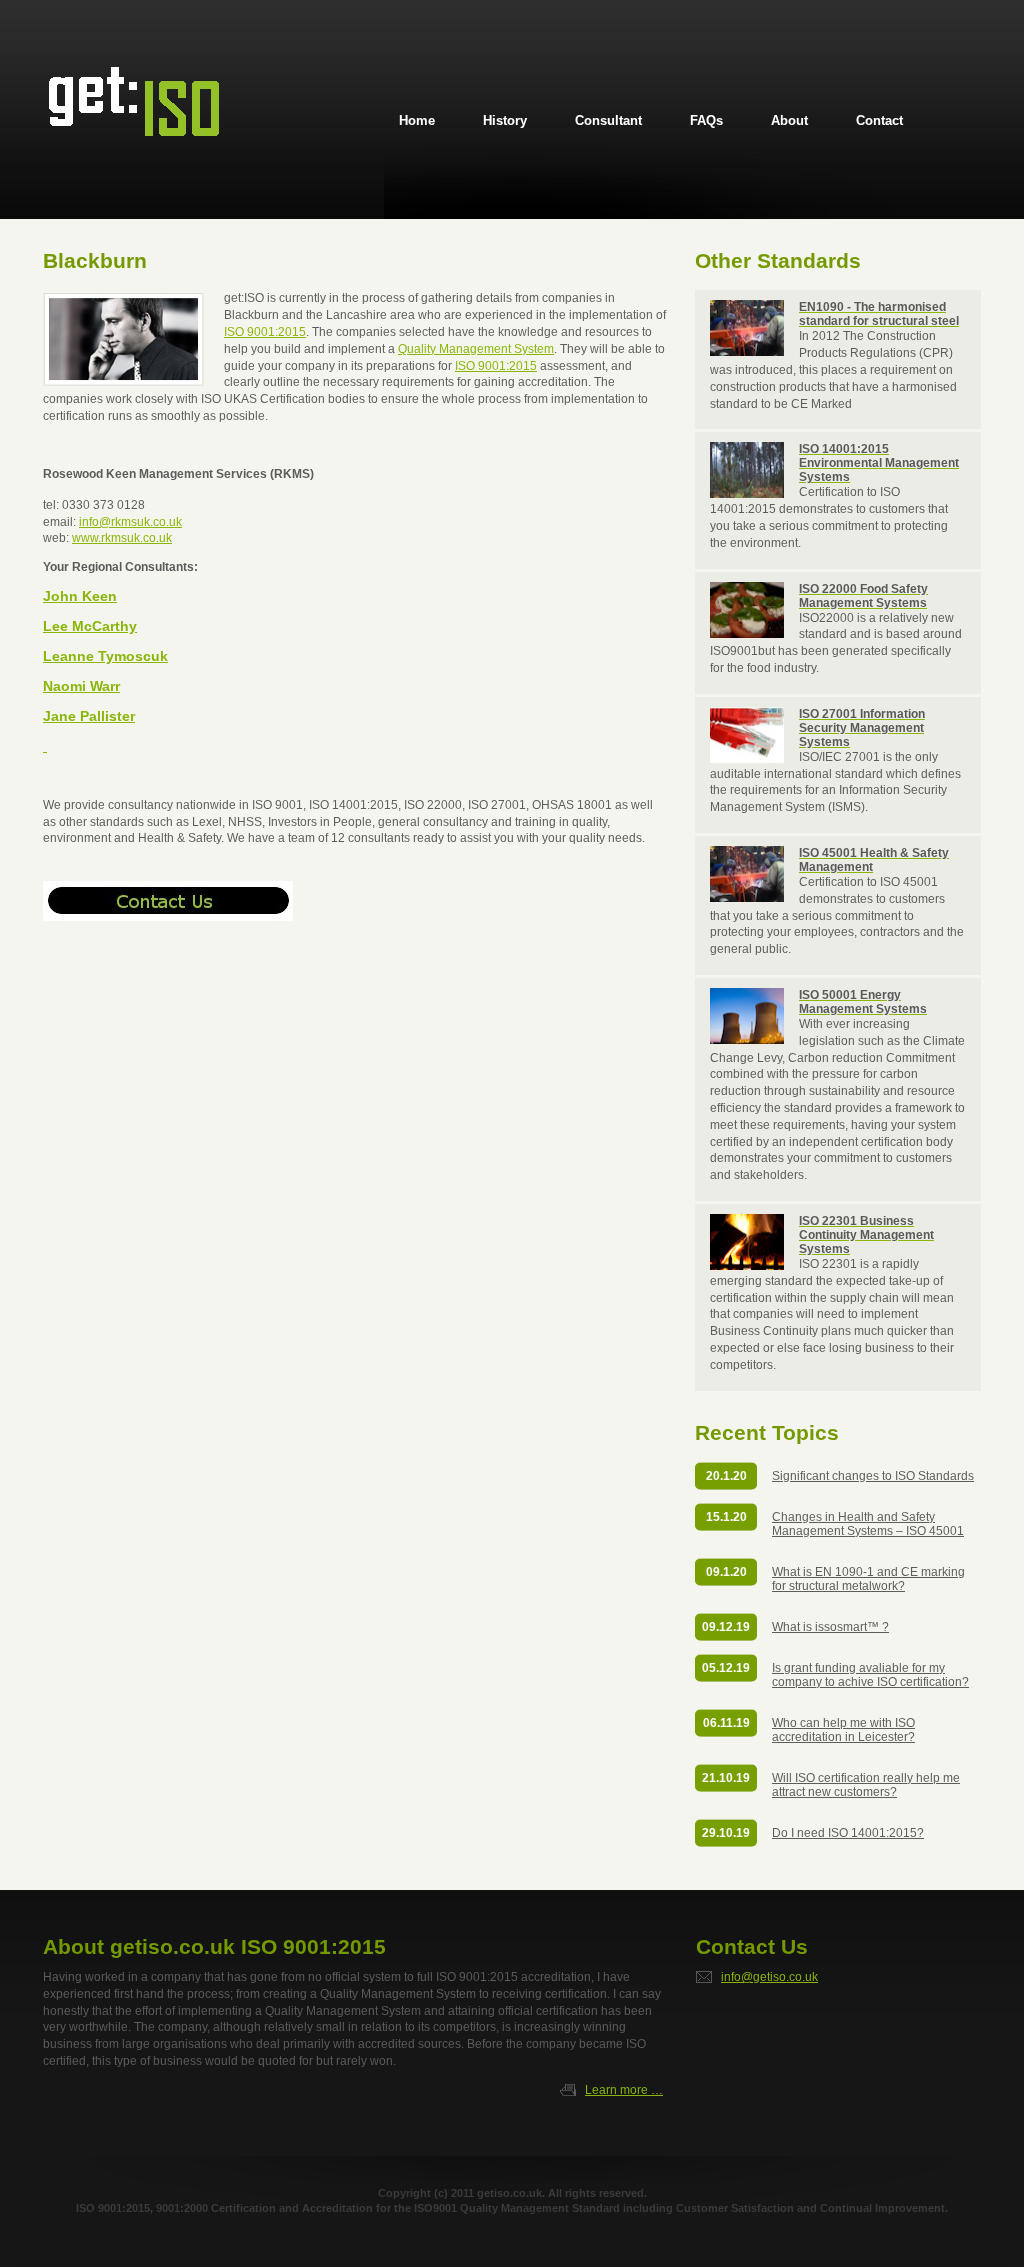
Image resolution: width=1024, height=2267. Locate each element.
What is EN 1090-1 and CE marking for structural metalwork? (868, 1579)
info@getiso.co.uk (769, 1977)
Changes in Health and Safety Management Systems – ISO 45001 (868, 1524)
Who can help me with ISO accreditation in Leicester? (843, 1730)
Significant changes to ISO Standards (873, 1476)
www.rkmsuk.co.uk (122, 538)
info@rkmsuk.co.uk (130, 522)
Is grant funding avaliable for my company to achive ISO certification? (870, 1675)
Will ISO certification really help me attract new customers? (866, 1785)
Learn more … (624, 2090)
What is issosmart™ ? (830, 1627)
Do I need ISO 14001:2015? (848, 1833)
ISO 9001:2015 (265, 332)
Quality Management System (476, 349)
